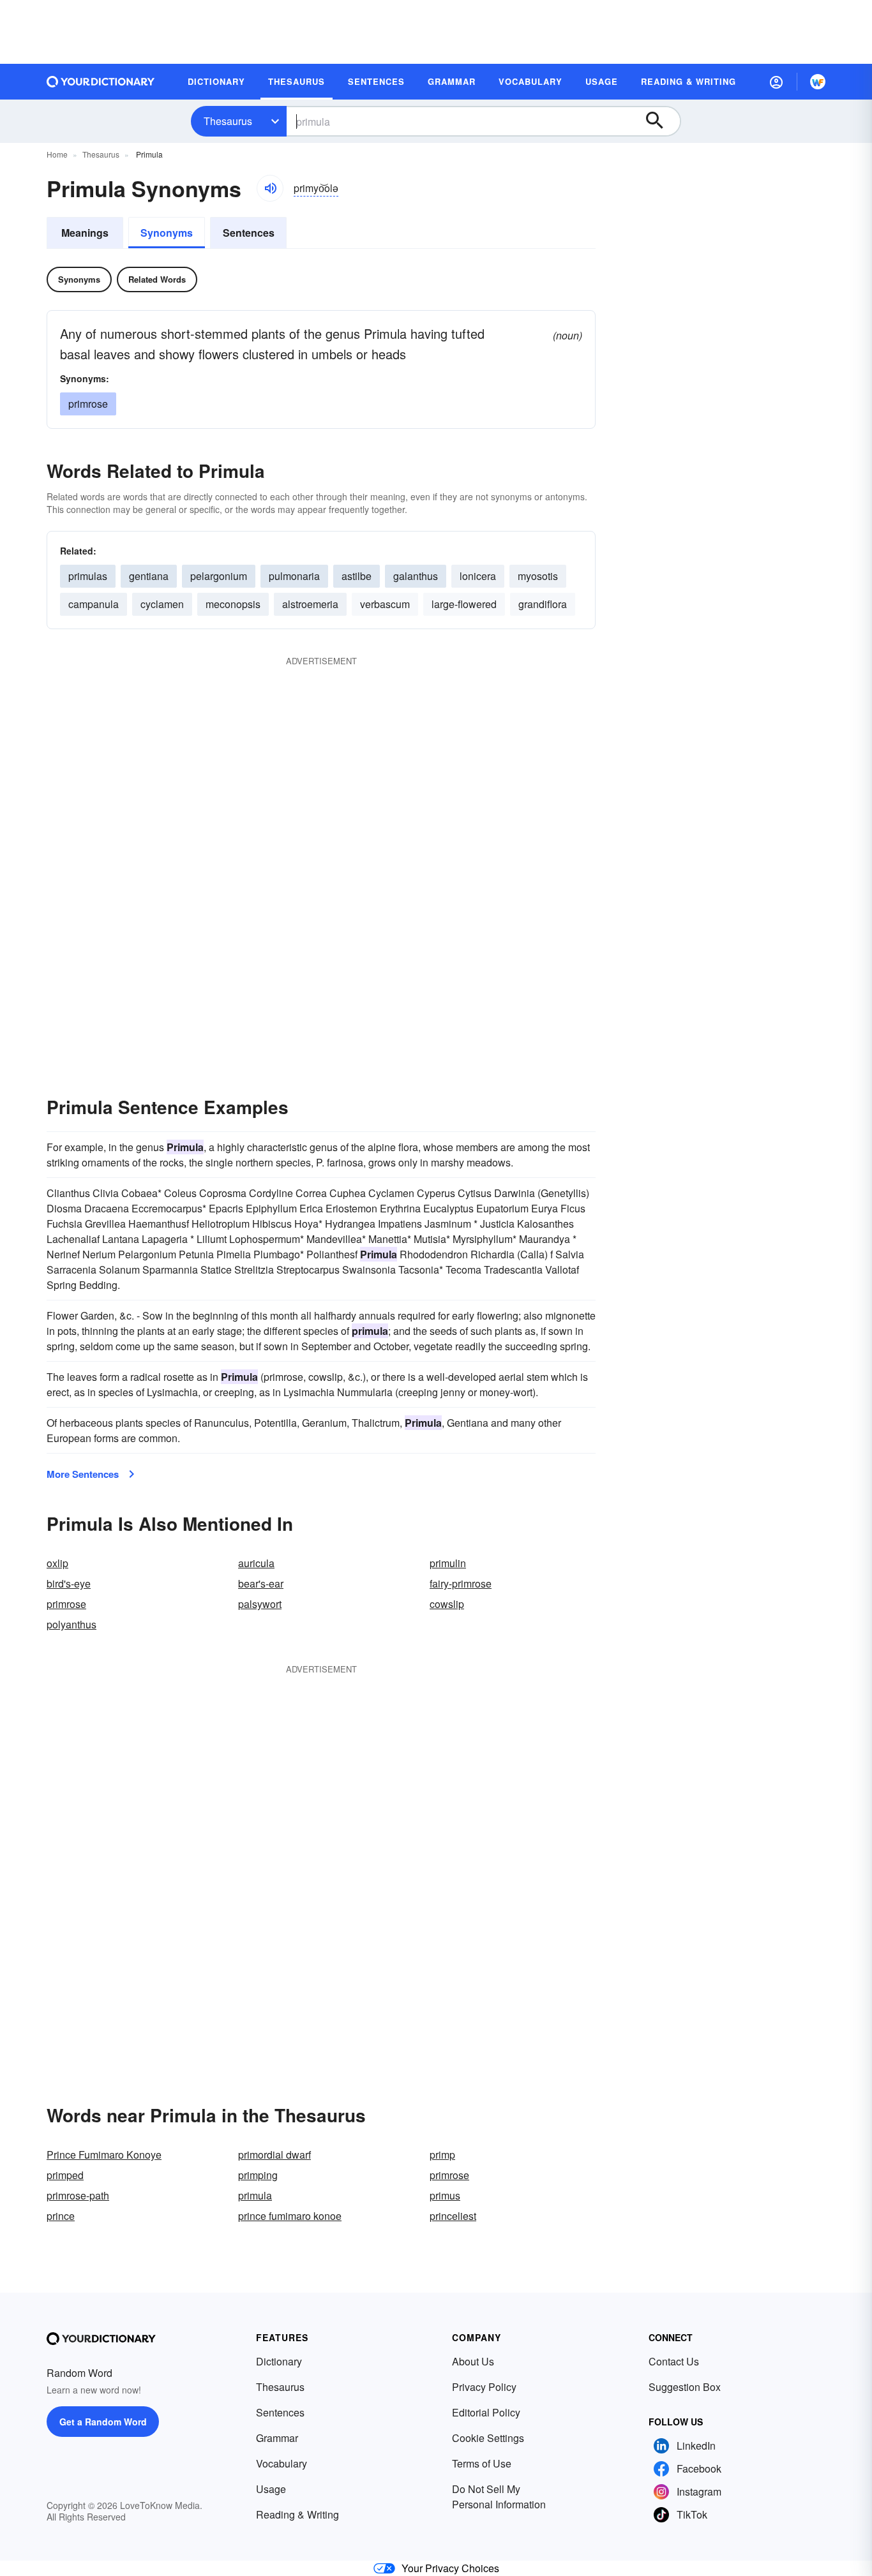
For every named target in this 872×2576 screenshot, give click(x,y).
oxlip (57, 1563)
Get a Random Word (103, 2422)
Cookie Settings (488, 2438)
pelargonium (219, 576)
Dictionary (279, 2361)
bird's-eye (69, 1583)
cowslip (447, 1604)
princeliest (453, 2216)
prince (61, 2216)
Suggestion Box (685, 2387)
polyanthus (71, 1624)
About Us (473, 2361)
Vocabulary (282, 2463)
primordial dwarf (274, 2155)
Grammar (277, 2438)
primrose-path (78, 2195)
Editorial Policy (486, 2412)
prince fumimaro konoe (290, 2216)
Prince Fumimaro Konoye (104, 2155)
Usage (271, 2489)
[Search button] (661, 121)
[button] (776, 82)
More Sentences (83, 1474)
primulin (448, 1563)
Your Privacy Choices (450, 2568)
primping (258, 2175)
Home (57, 154)
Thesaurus (228, 121)
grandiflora (543, 604)
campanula (94, 604)
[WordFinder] (818, 82)
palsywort (260, 1604)
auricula (256, 1563)
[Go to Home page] (101, 82)
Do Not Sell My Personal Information (499, 2497)
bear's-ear (261, 1583)
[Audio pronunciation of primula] (270, 188)
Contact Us (674, 2361)
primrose (88, 404)
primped (65, 2175)
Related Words (157, 279)
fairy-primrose (461, 1583)
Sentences (249, 233)
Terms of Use (482, 2463)
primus (445, 2195)
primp (442, 2155)
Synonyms (167, 233)
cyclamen (162, 604)
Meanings (85, 233)
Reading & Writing (297, 2514)
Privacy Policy (484, 2387)
